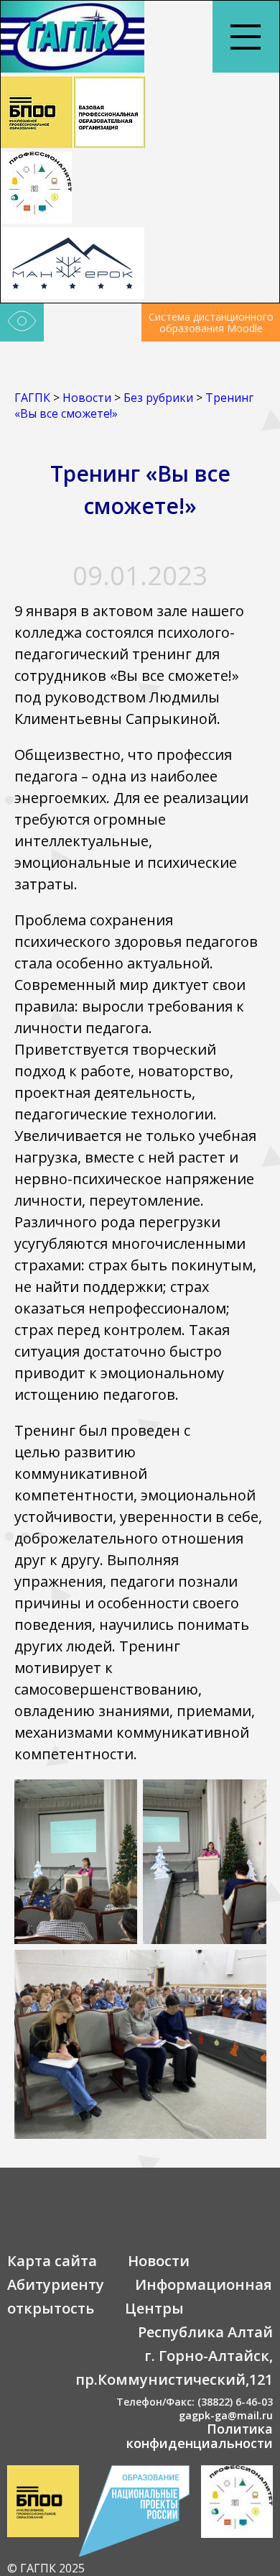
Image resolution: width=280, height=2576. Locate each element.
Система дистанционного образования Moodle (211, 322)
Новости (159, 2261)
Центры (154, 2308)
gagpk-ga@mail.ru (226, 2415)
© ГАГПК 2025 (46, 2568)
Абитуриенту (56, 2284)
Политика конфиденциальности (200, 2436)
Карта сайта (52, 2261)
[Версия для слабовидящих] (22, 323)
